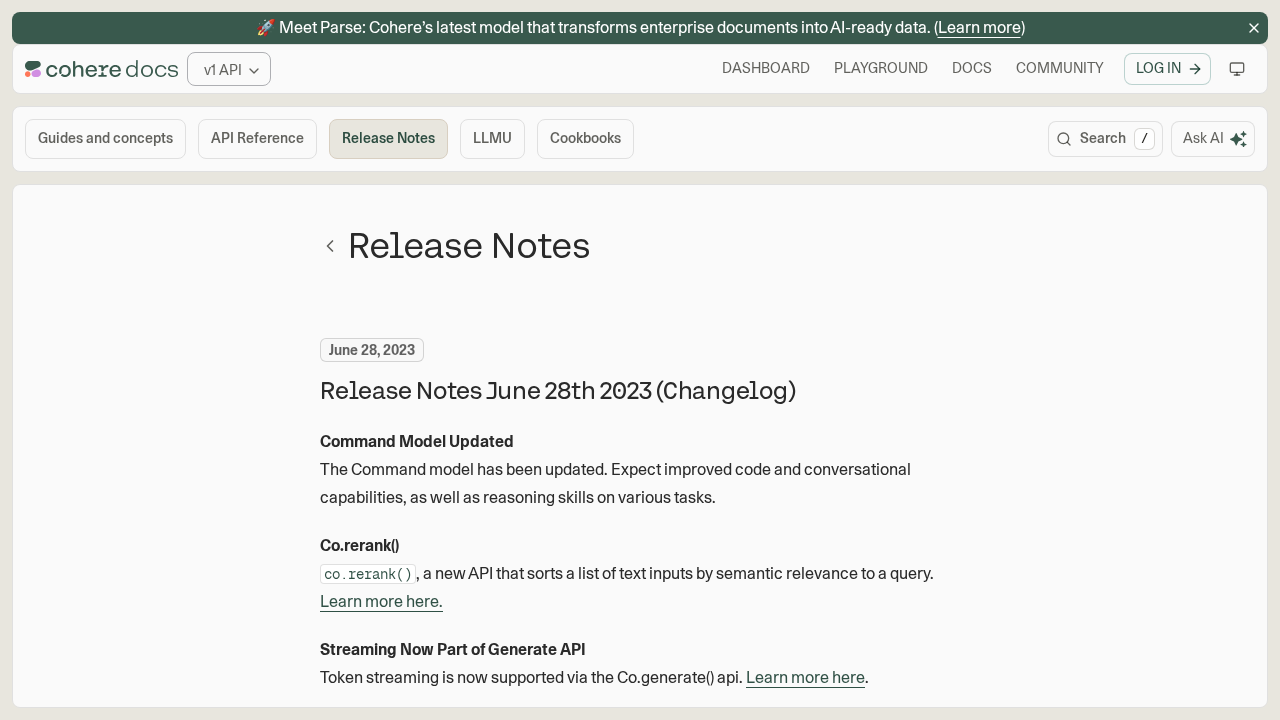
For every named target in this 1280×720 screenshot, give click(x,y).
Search (1114, 138)
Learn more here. (381, 601)
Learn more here (805, 677)
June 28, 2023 (372, 350)
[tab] (105, 139)
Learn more (979, 27)
